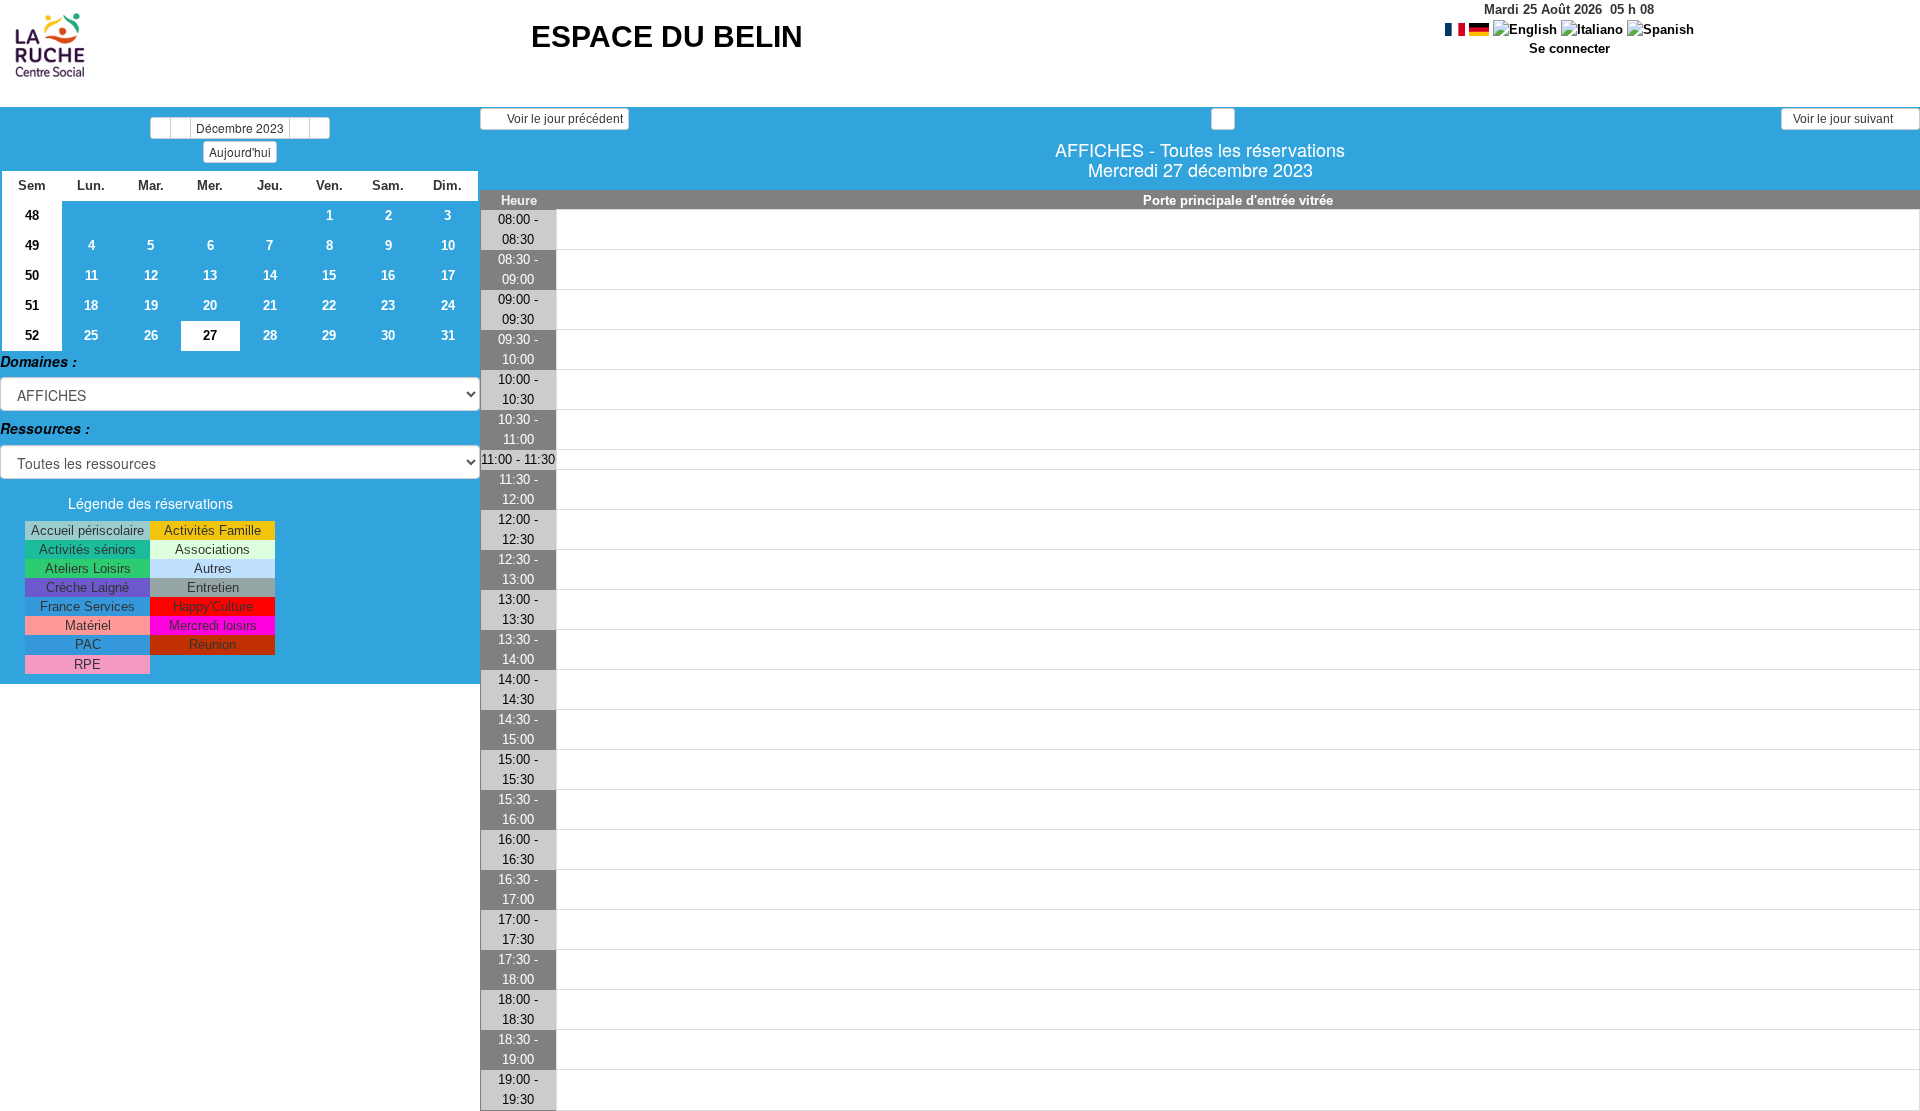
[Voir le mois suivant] (299, 128)
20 (210, 305)
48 (32, 215)
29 (329, 335)
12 (151, 275)
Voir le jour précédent (560, 119)
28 (270, 335)
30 (388, 335)
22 (329, 305)
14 (270, 275)
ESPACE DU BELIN (667, 36)
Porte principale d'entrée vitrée (1238, 200)
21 (270, 305)
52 (32, 335)
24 (448, 305)
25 (91, 335)
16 (388, 275)
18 (91, 305)
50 (32, 275)
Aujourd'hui (240, 151)
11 (91, 275)
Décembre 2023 (240, 127)
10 (448, 245)
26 (151, 335)
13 (210, 275)
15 (329, 275)
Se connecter (1569, 48)
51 (32, 305)
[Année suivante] (319, 128)
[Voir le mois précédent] (180, 128)
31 (448, 335)
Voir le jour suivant (1846, 119)
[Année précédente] (160, 128)
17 (448, 275)
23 (388, 305)
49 (32, 245)
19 (151, 305)
